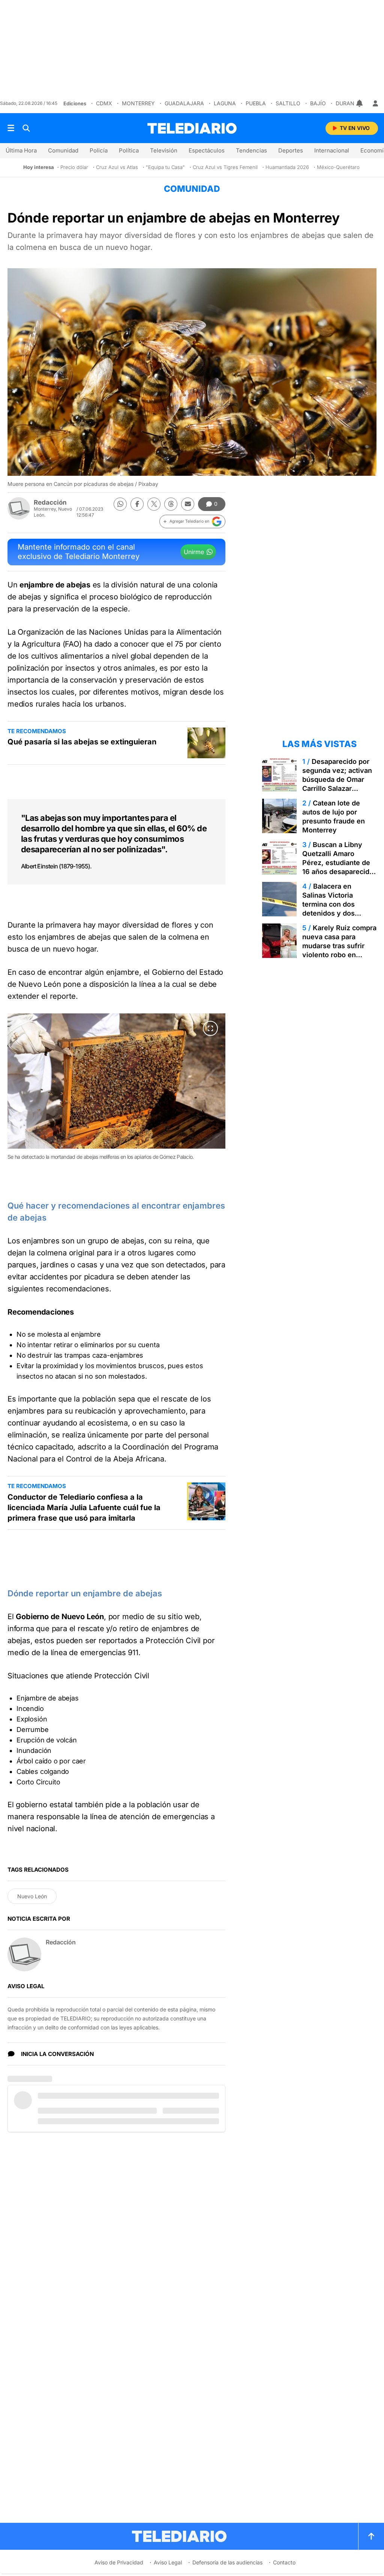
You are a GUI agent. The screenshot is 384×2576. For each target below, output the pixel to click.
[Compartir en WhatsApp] (120, 504)
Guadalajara (184, 103)
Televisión (164, 150)
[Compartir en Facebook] (137, 504)
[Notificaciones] (360, 103)
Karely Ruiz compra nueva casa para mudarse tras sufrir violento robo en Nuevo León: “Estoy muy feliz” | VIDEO (339, 950)
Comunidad (63, 150)
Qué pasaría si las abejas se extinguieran (82, 742)
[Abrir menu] (11, 128)
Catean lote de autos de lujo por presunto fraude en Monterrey (334, 817)
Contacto (284, 2562)
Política (129, 150)
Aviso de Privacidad (119, 2562)
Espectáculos (207, 150)
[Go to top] (371, 2536)
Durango (349, 103)
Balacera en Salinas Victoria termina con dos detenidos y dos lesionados (328, 904)
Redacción (50, 502)
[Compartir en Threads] (171, 504)
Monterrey (138, 103)
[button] (192, 521)
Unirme (194, 552)
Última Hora (21, 150)
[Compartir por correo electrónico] (188, 504)
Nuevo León (32, 1896)
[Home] (192, 128)
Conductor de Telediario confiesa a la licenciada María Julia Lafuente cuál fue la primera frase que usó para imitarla (84, 1508)
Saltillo (288, 103)
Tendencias (251, 150)
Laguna (225, 103)
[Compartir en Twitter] (154, 504)
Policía (99, 150)
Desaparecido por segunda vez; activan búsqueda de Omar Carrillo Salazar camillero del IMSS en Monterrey (338, 784)
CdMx (104, 103)
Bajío (318, 103)
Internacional (332, 150)
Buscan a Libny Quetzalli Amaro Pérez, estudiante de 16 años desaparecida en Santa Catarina (338, 863)
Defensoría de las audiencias (227, 2562)
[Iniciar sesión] (375, 103)
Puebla (256, 103)
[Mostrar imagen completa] (210, 1028)
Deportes (291, 150)
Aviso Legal (168, 2562)
